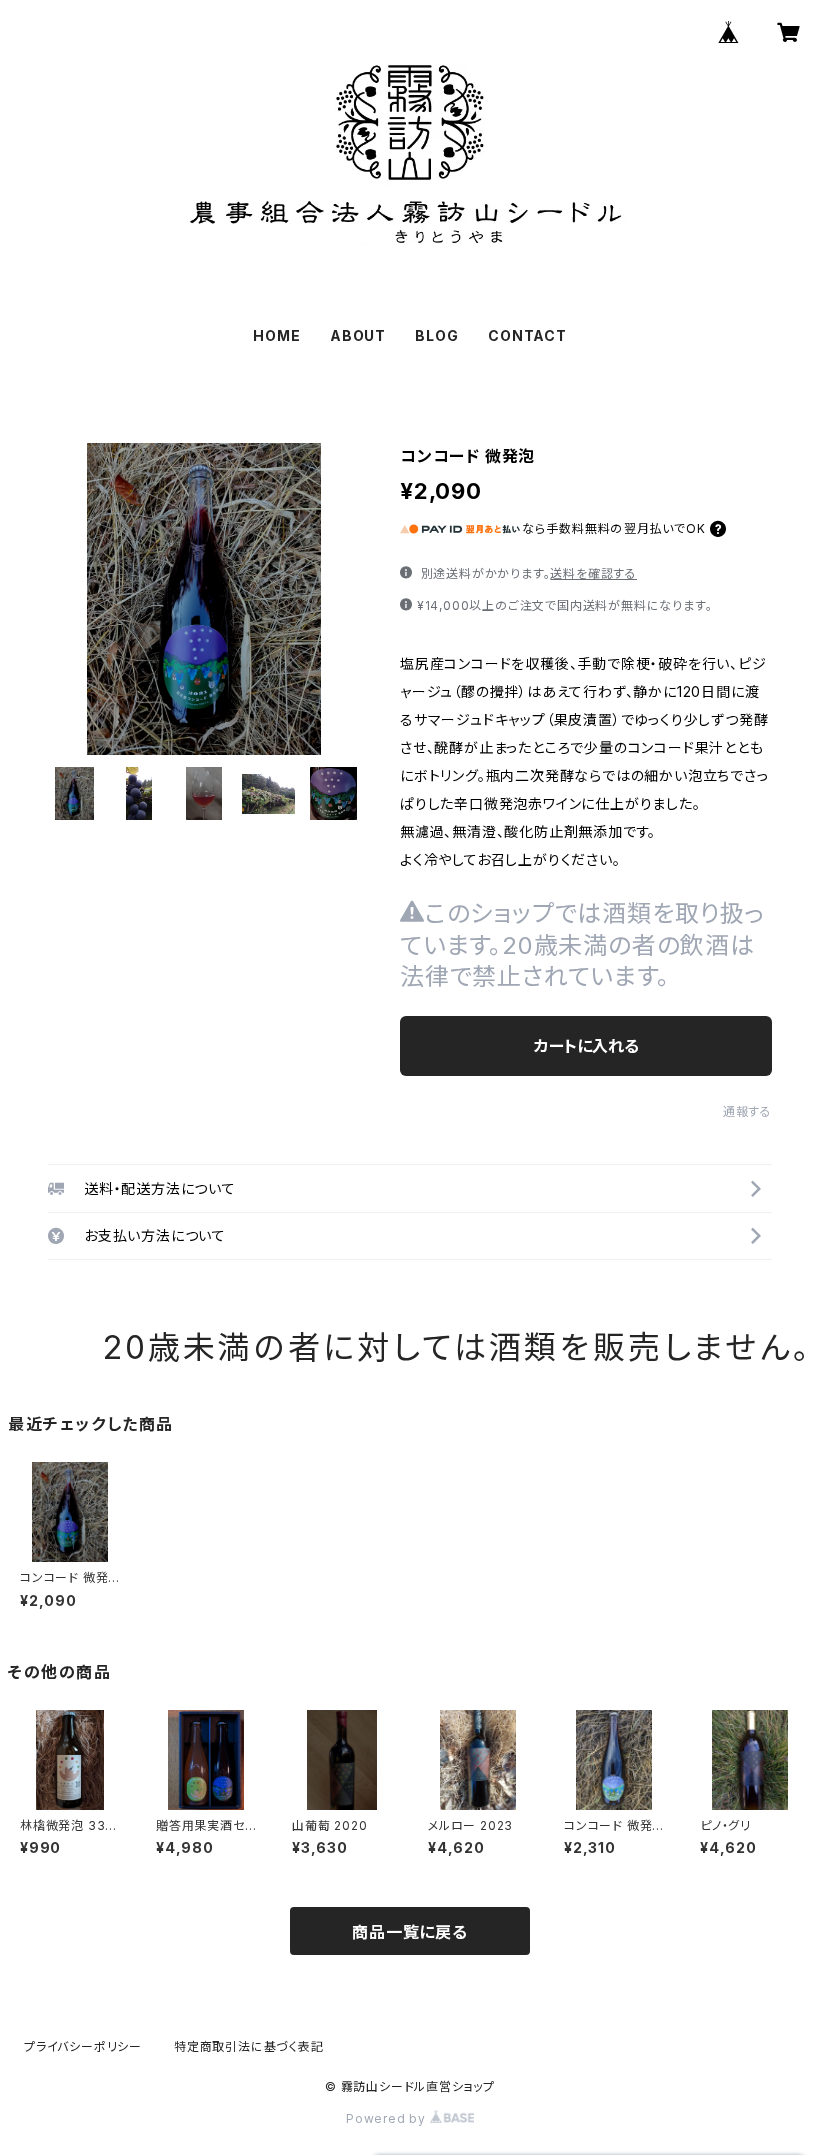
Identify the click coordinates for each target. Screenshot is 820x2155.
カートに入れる (586, 1046)
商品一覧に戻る (410, 1932)
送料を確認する (593, 573)
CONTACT (527, 335)
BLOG (436, 335)
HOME (276, 335)
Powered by (388, 2118)
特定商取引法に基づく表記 (249, 2046)
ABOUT (358, 335)
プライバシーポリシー (83, 2046)
